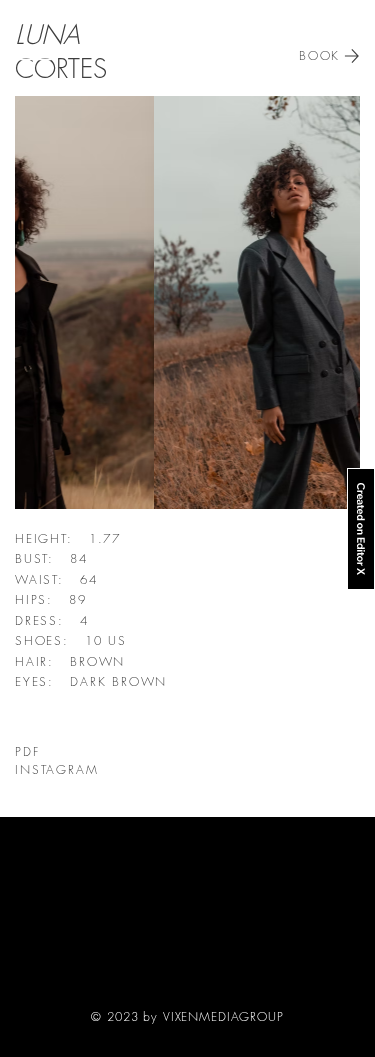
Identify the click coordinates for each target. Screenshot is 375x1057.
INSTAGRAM (57, 769)
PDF (27, 751)
